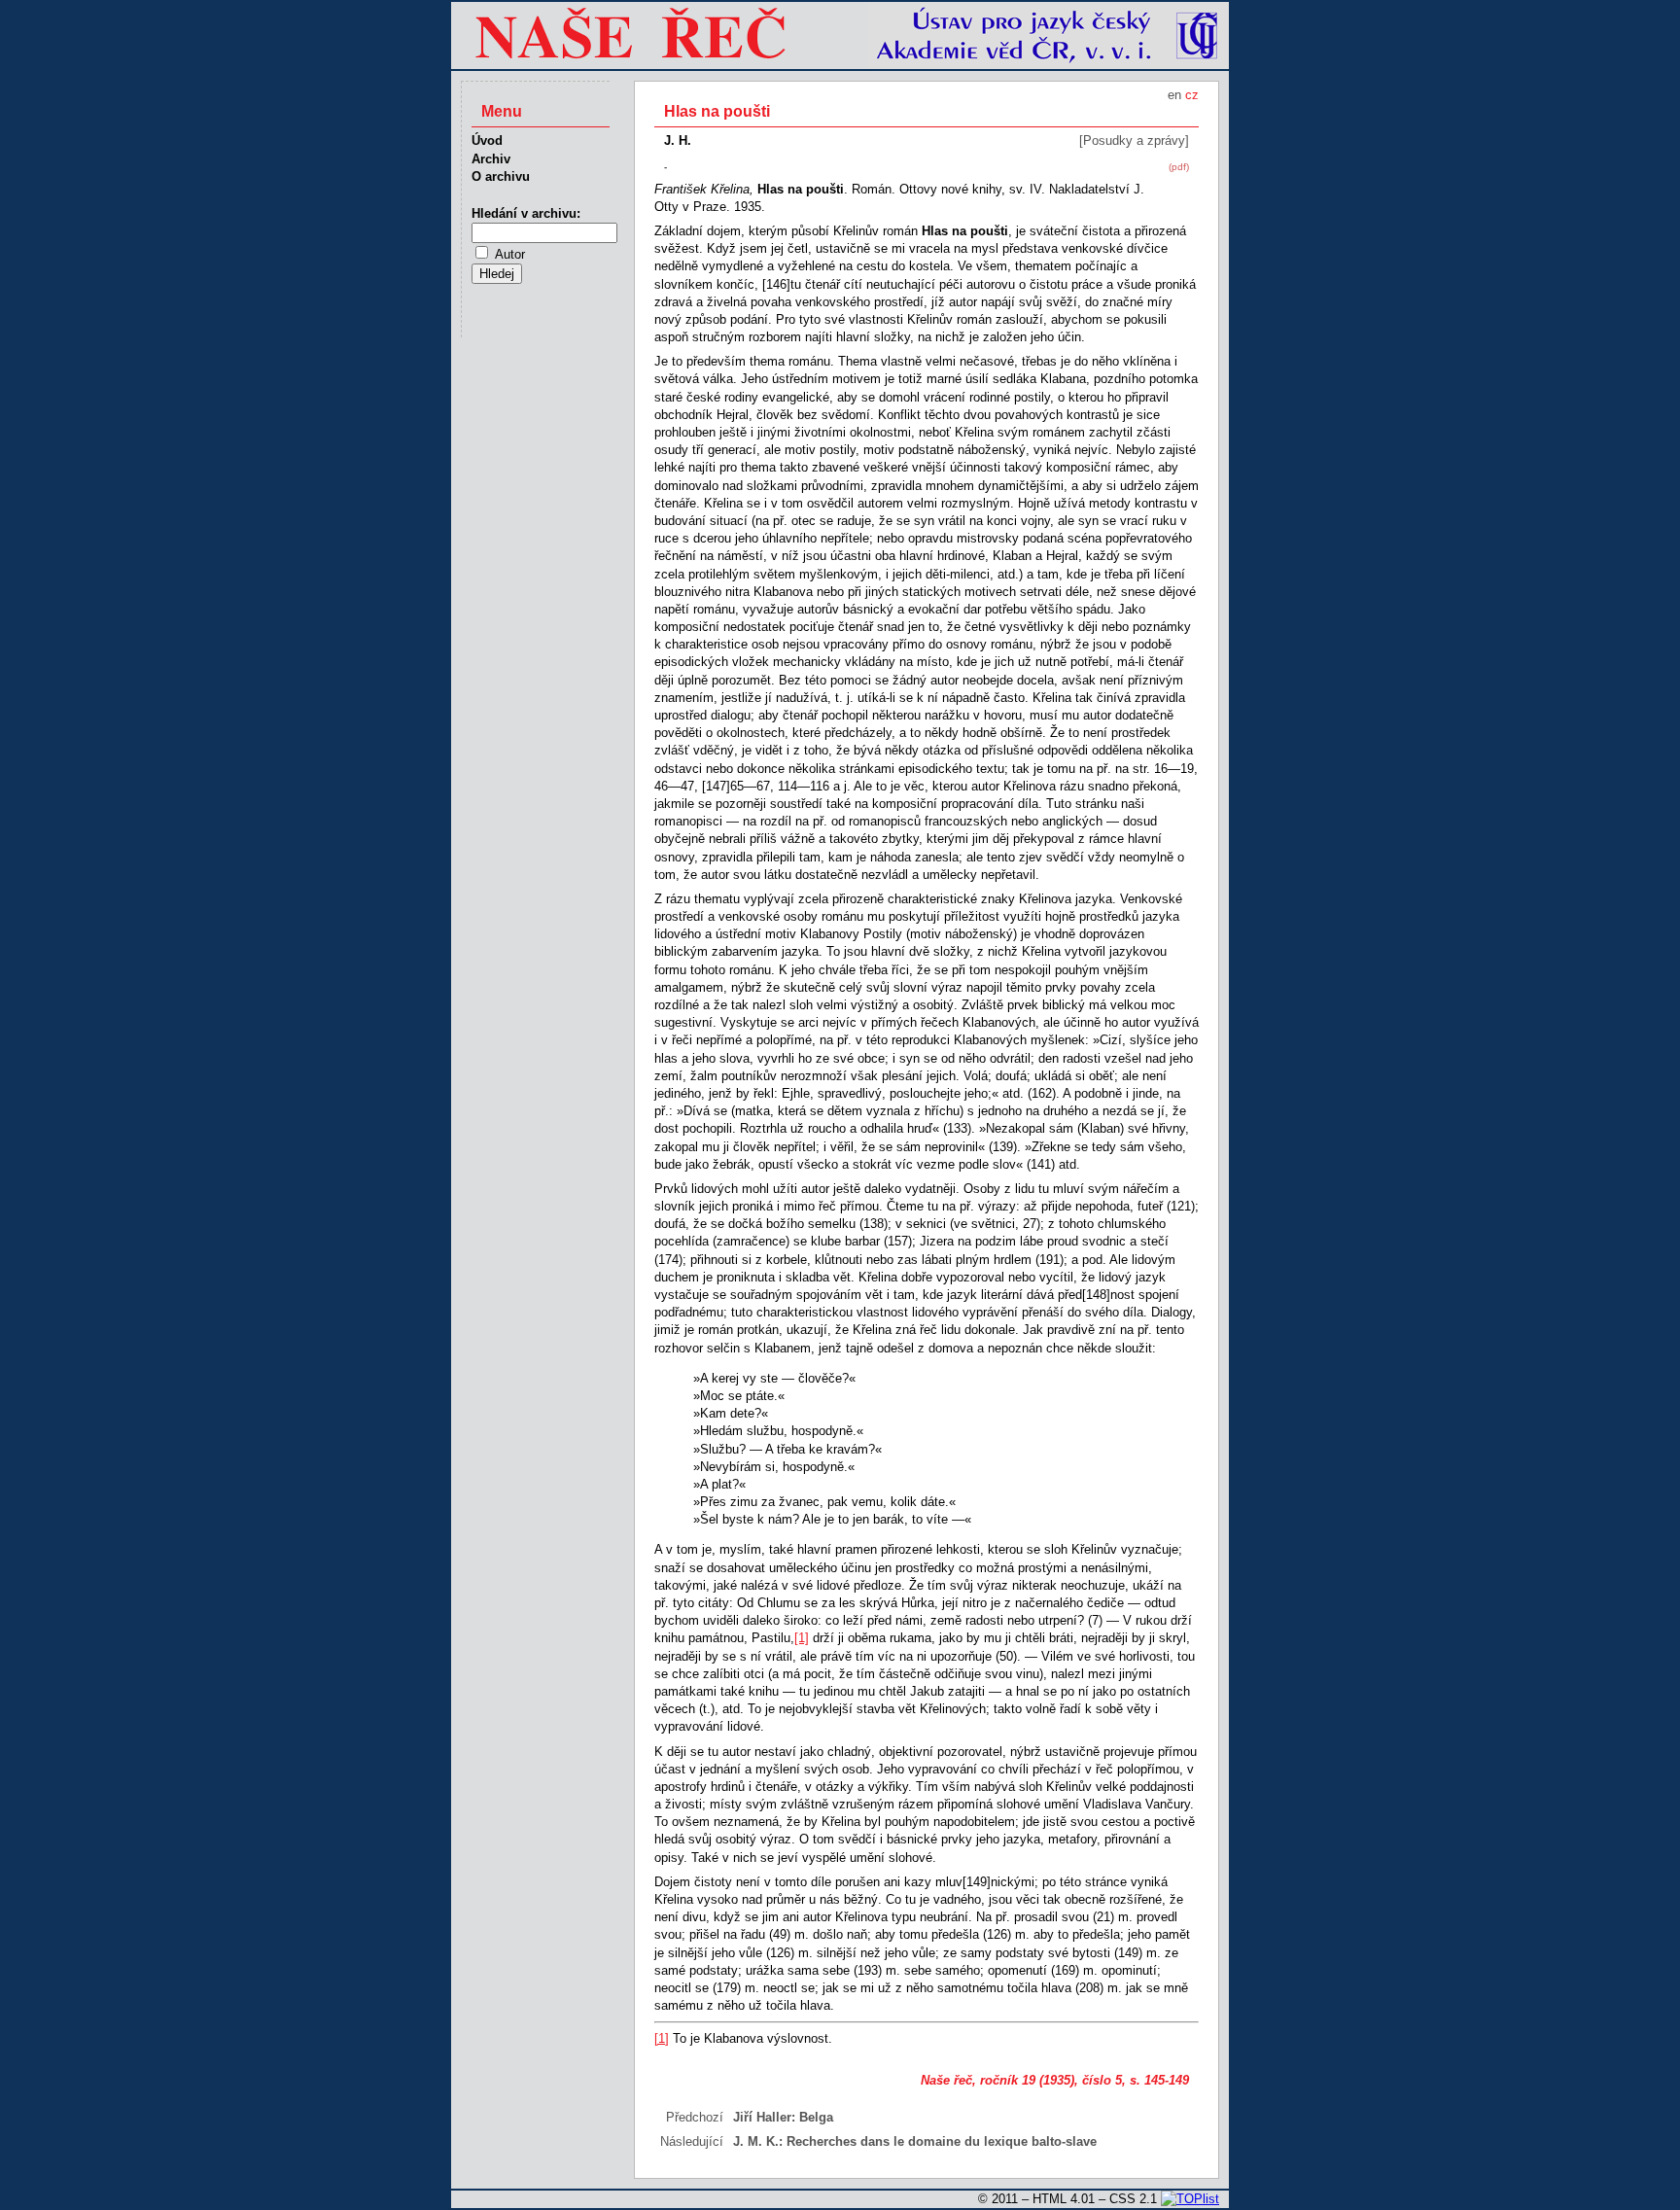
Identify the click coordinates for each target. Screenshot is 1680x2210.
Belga (816, 2117)
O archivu (501, 176)
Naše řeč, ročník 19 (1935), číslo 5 (1021, 2080)
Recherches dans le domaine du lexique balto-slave (942, 2141)
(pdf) (1179, 167)
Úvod (487, 140)
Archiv (491, 159)
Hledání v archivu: (526, 213)
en (1174, 95)
